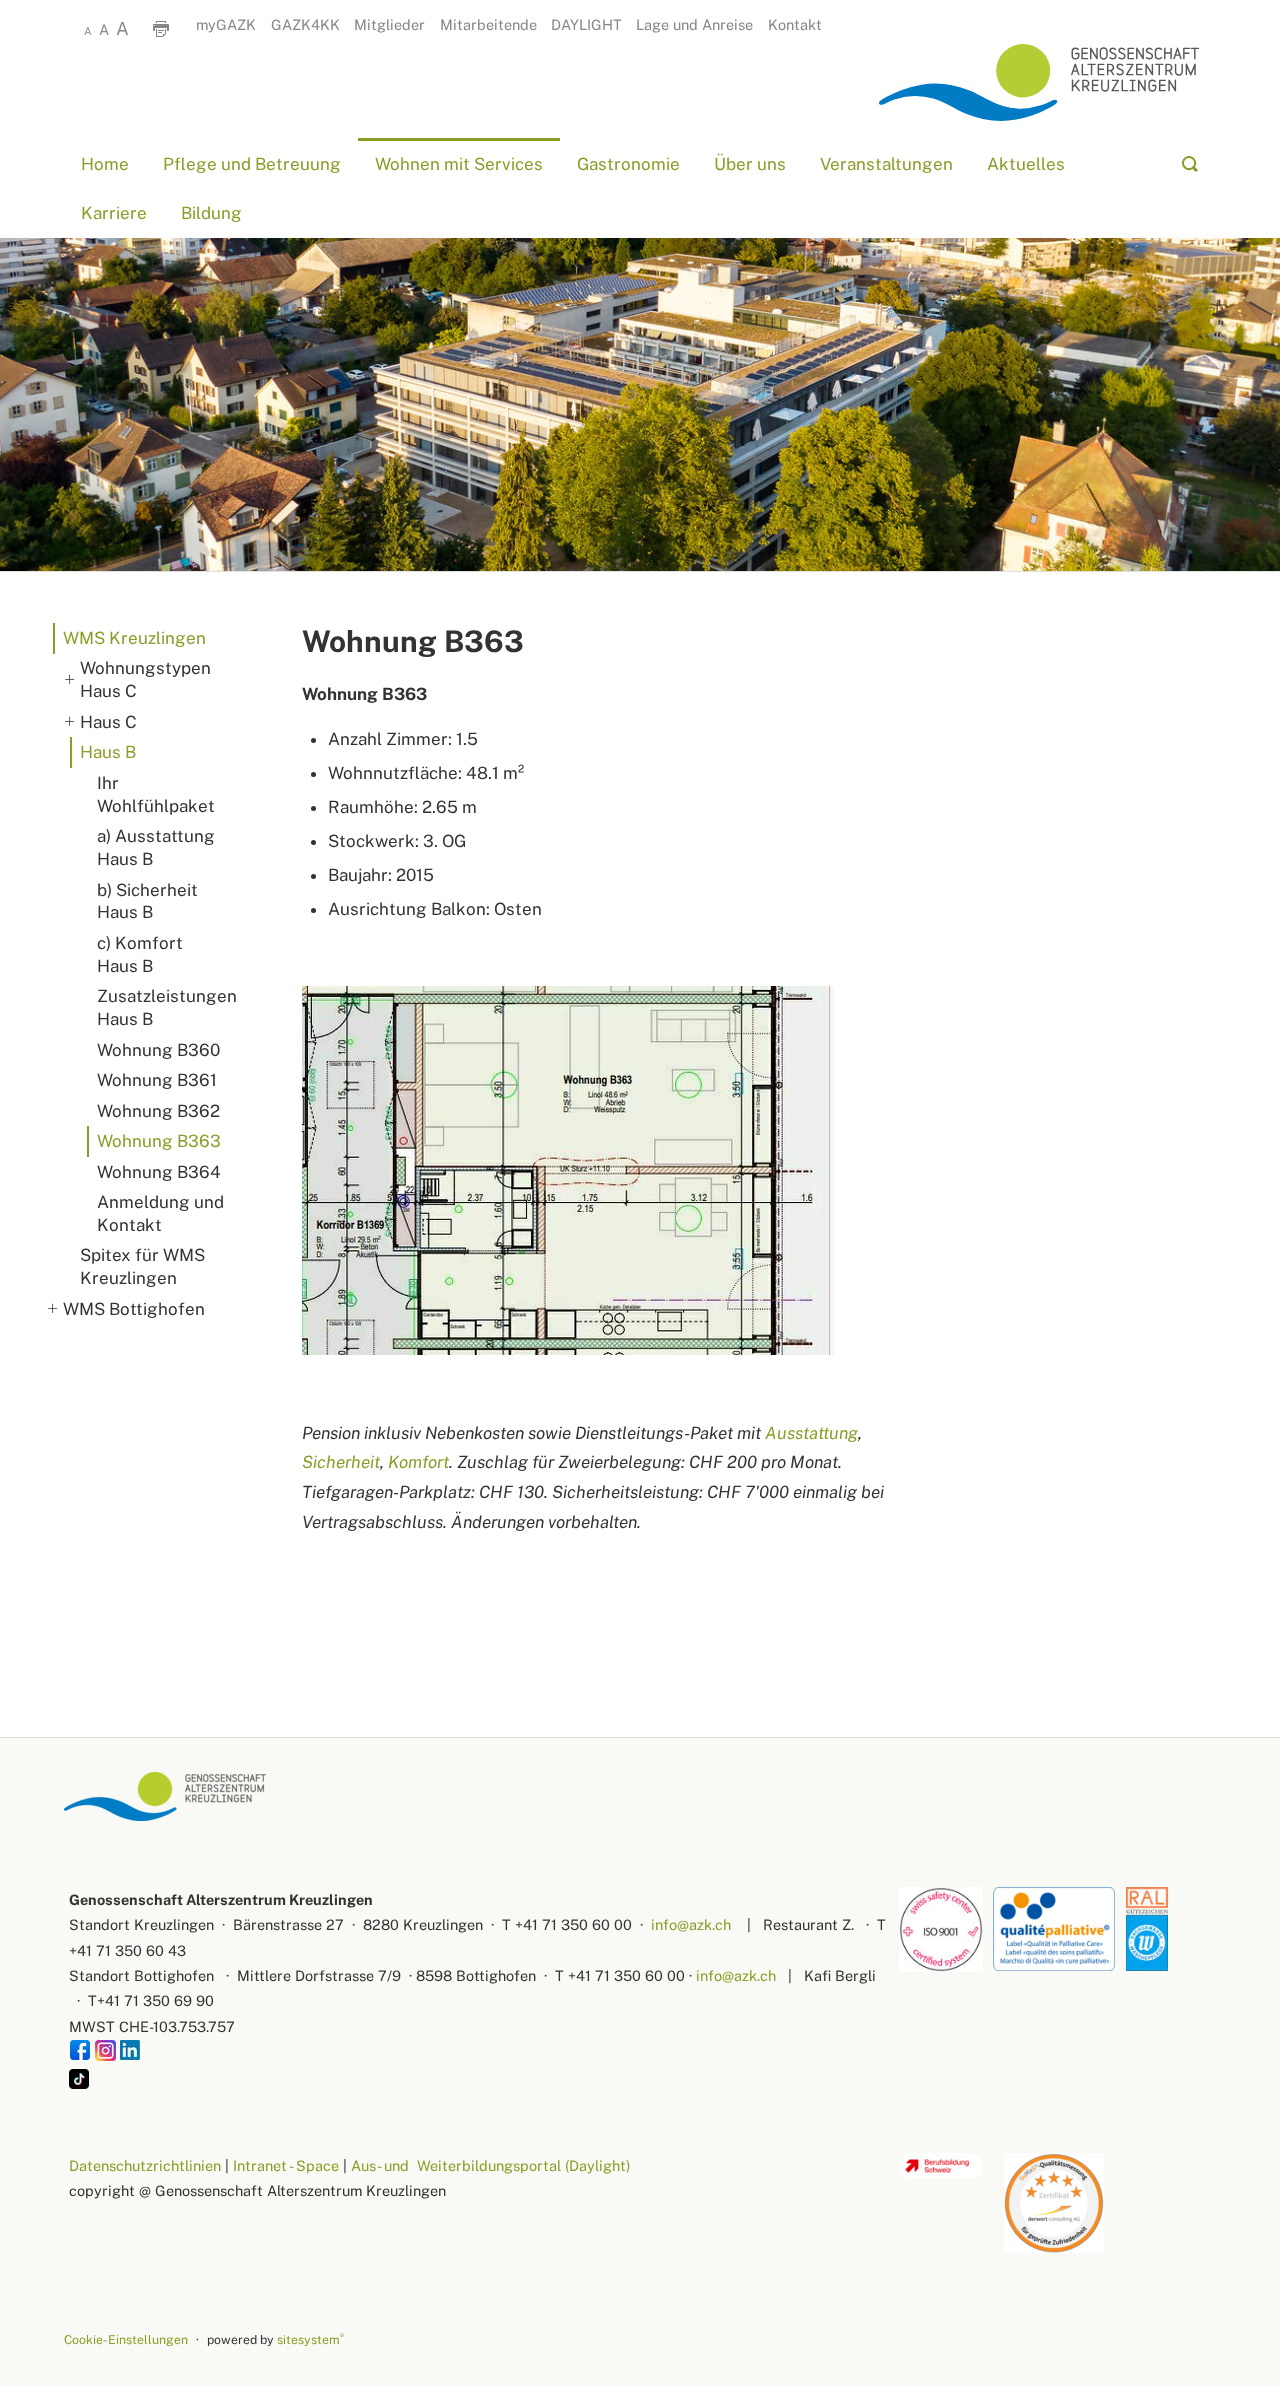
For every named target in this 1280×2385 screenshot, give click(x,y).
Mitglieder (389, 24)
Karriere (114, 214)
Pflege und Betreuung (252, 164)
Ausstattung (811, 1433)
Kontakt (795, 24)
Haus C (108, 722)
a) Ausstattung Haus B (156, 847)
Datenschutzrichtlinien (145, 2165)
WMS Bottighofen (134, 1309)
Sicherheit (341, 1462)
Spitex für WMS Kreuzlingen (142, 1266)
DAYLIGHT (586, 24)
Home (105, 164)
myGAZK (226, 24)
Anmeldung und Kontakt (160, 1213)
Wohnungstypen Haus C (145, 679)
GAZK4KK (305, 24)
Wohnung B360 (158, 1050)
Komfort (418, 1462)
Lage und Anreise (694, 24)
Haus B (108, 752)
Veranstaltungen (886, 164)
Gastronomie (628, 164)
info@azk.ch (691, 1924)
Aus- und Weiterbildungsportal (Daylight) (490, 2165)
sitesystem (310, 2339)
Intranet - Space (286, 2165)
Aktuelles (1026, 164)
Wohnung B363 (159, 1141)
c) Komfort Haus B (140, 954)
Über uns (750, 164)
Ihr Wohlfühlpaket (156, 794)
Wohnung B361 (157, 1080)
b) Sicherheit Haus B (147, 901)
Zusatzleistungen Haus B (165, 1007)
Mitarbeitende (488, 24)
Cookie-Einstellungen (126, 2339)
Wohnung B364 (159, 1172)
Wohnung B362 (158, 1111)
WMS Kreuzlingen (134, 638)
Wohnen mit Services (459, 164)
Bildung (211, 214)
